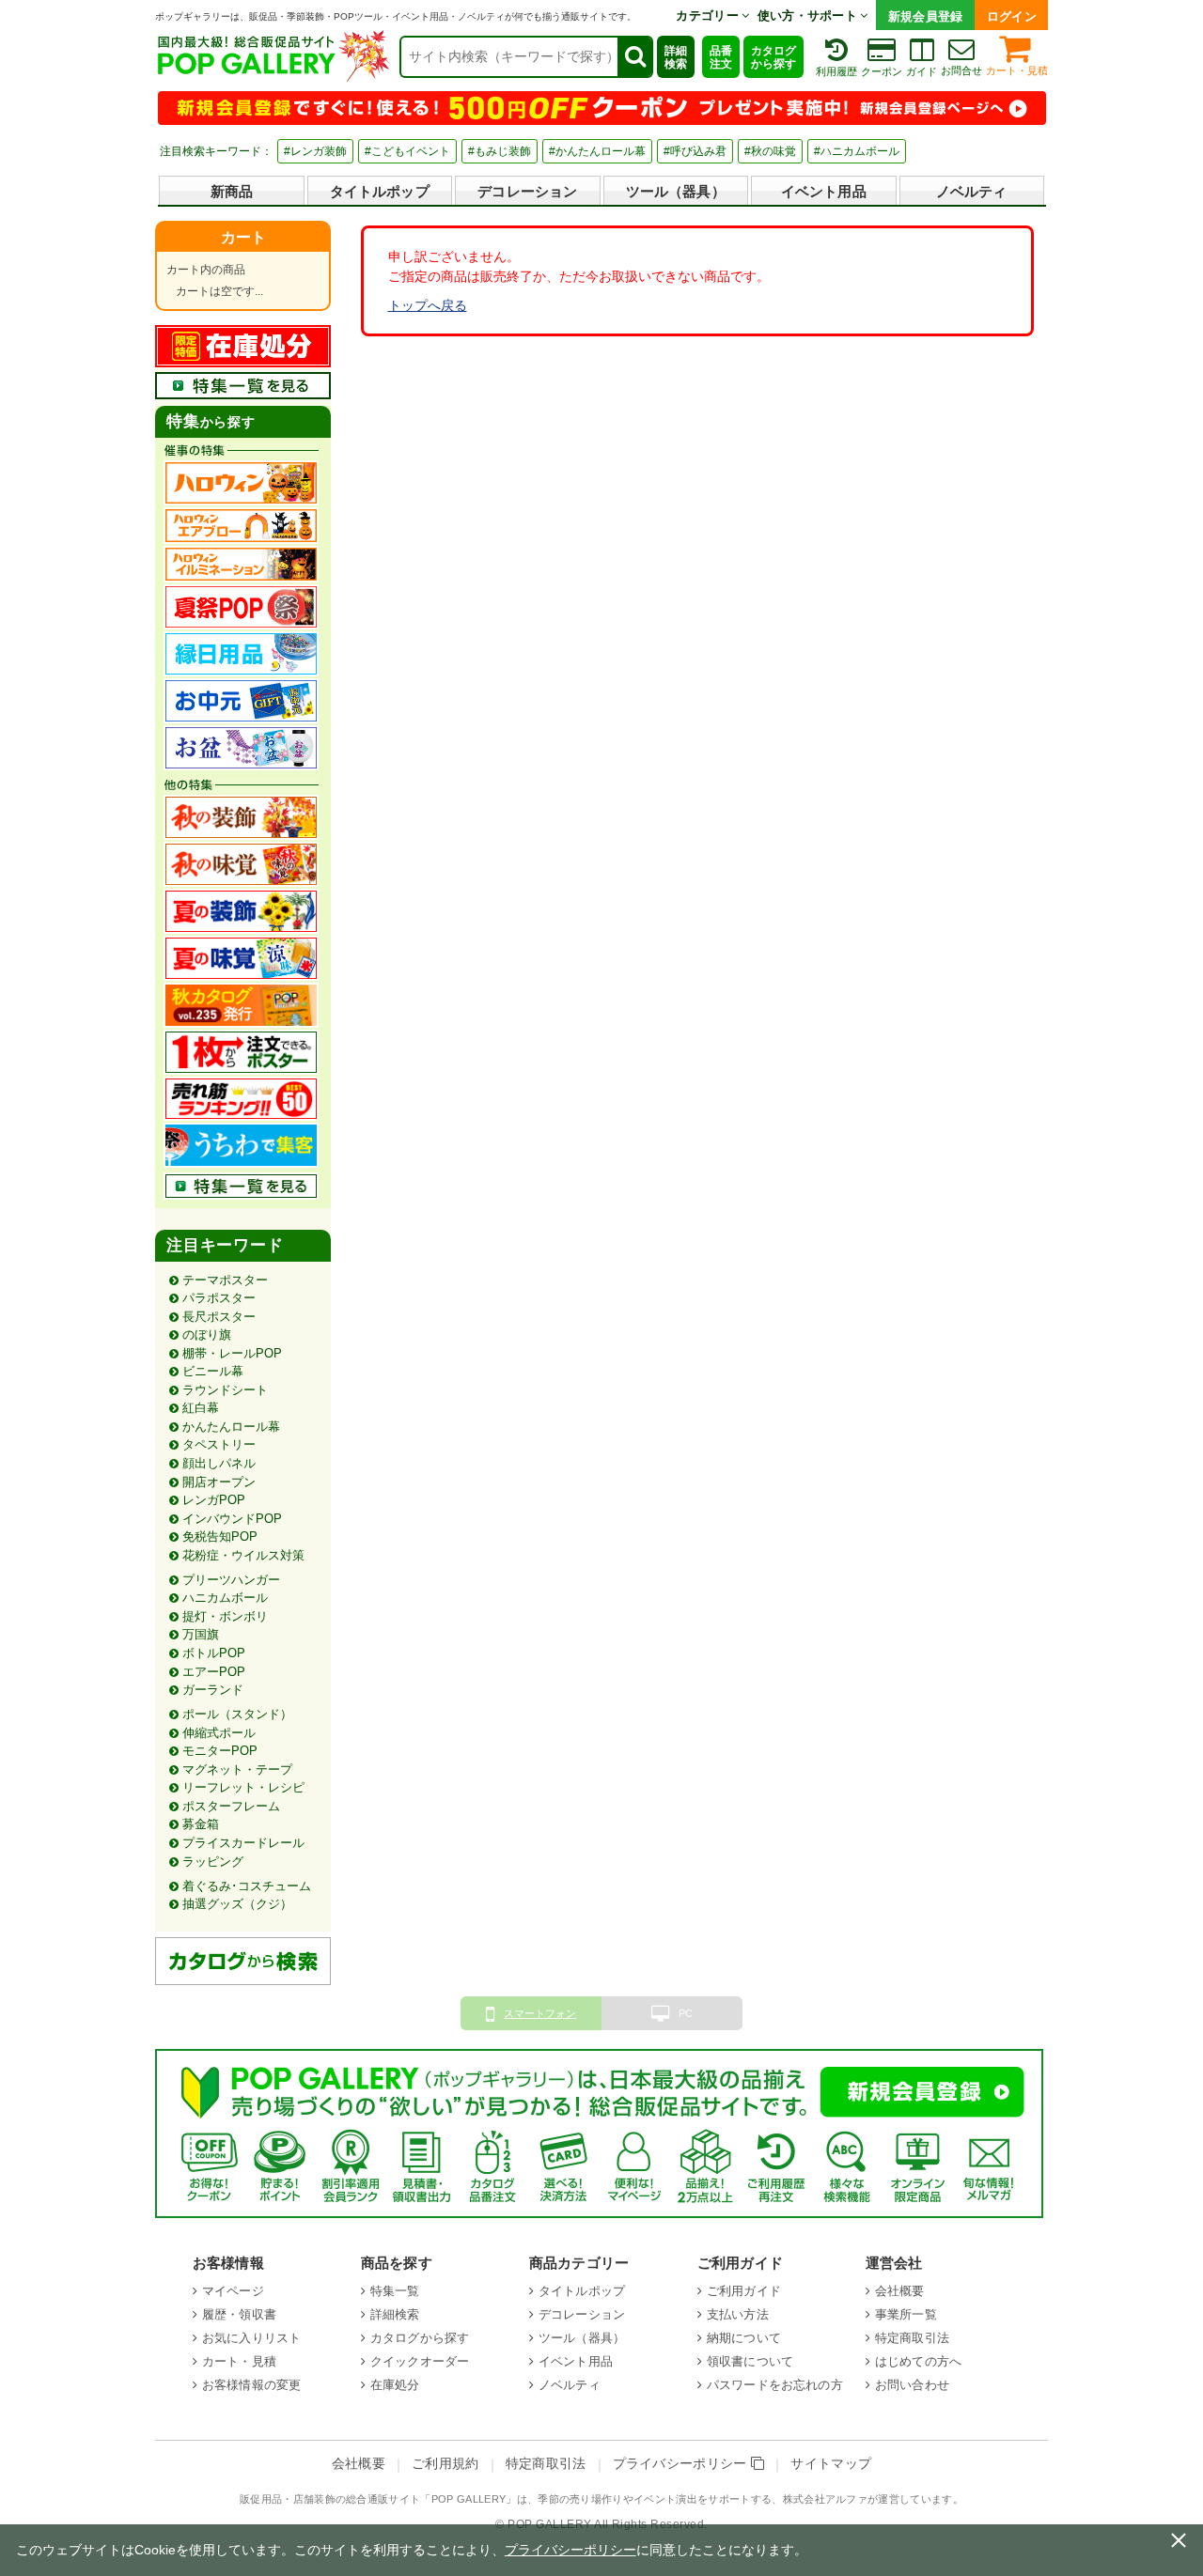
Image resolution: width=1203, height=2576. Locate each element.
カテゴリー (709, 16)
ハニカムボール (225, 1598)
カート (243, 237)
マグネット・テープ (237, 1769)
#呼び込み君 (695, 151)
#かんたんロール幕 (597, 151)
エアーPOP (214, 1672)
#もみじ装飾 (500, 151)
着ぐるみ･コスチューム (247, 1886)
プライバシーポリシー (682, 2464)
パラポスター (219, 1298)
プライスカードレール (243, 1843)
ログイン (1012, 16)
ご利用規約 (445, 2464)
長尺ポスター (219, 1317)
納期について (744, 2338)
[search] (634, 57)
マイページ (233, 2291)
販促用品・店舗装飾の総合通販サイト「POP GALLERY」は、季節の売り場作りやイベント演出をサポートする (506, 2499)
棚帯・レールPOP (232, 1353)
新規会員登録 (926, 16)
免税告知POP (220, 1536)
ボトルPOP (214, 1653)
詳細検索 (676, 57)
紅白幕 (201, 1408)
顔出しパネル (219, 1463)
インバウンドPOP (232, 1519)
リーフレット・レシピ (243, 1787)
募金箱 (201, 1824)
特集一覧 (395, 2291)
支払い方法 (738, 2314)
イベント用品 (824, 191)
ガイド (922, 71)
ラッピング (213, 1862)
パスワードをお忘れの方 (775, 2385)
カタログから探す (773, 57)
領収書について (750, 2361)
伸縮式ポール (219, 1733)
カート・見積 (1017, 70)
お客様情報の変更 (251, 2385)
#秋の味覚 (770, 151)
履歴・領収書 (239, 2314)
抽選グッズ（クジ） (237, 1904)
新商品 (232, 191)
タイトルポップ (380, 191)
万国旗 (201, 1634)
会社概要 (900, 2291)
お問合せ (961, 70)
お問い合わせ (912, 2385)
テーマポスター (225, 1280)
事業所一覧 (906, 2314)
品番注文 (721, 57)
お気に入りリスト (251, 2338)
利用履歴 (836, 71)
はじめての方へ (918, 2361)
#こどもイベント (407, 151)
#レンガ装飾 (315, 151)
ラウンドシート (225, 1390)
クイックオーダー (420, 2361)
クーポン (882, 71)
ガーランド (213, 1690)
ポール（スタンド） (237, 1714)
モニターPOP (220, 1751)
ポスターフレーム (231, 1806)
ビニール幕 (213, 1371)
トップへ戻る (428, 305)
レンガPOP (214, 1500)
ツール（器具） (676, 191)
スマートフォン (540, 2013)
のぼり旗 (207, 1335)
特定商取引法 (912, 2338)
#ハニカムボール (857, 151)
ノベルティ (972, 191)
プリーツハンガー (231, 1580)
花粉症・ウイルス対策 (243, 1555)
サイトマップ (831, 2464)
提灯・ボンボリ (225, 1616)
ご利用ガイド (744, 2291)
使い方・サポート (809, 16)
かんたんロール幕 (231, 1427)
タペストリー (219, 1444)
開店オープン (219, 1482)
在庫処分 (395, 2385)
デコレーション (527, 191)
